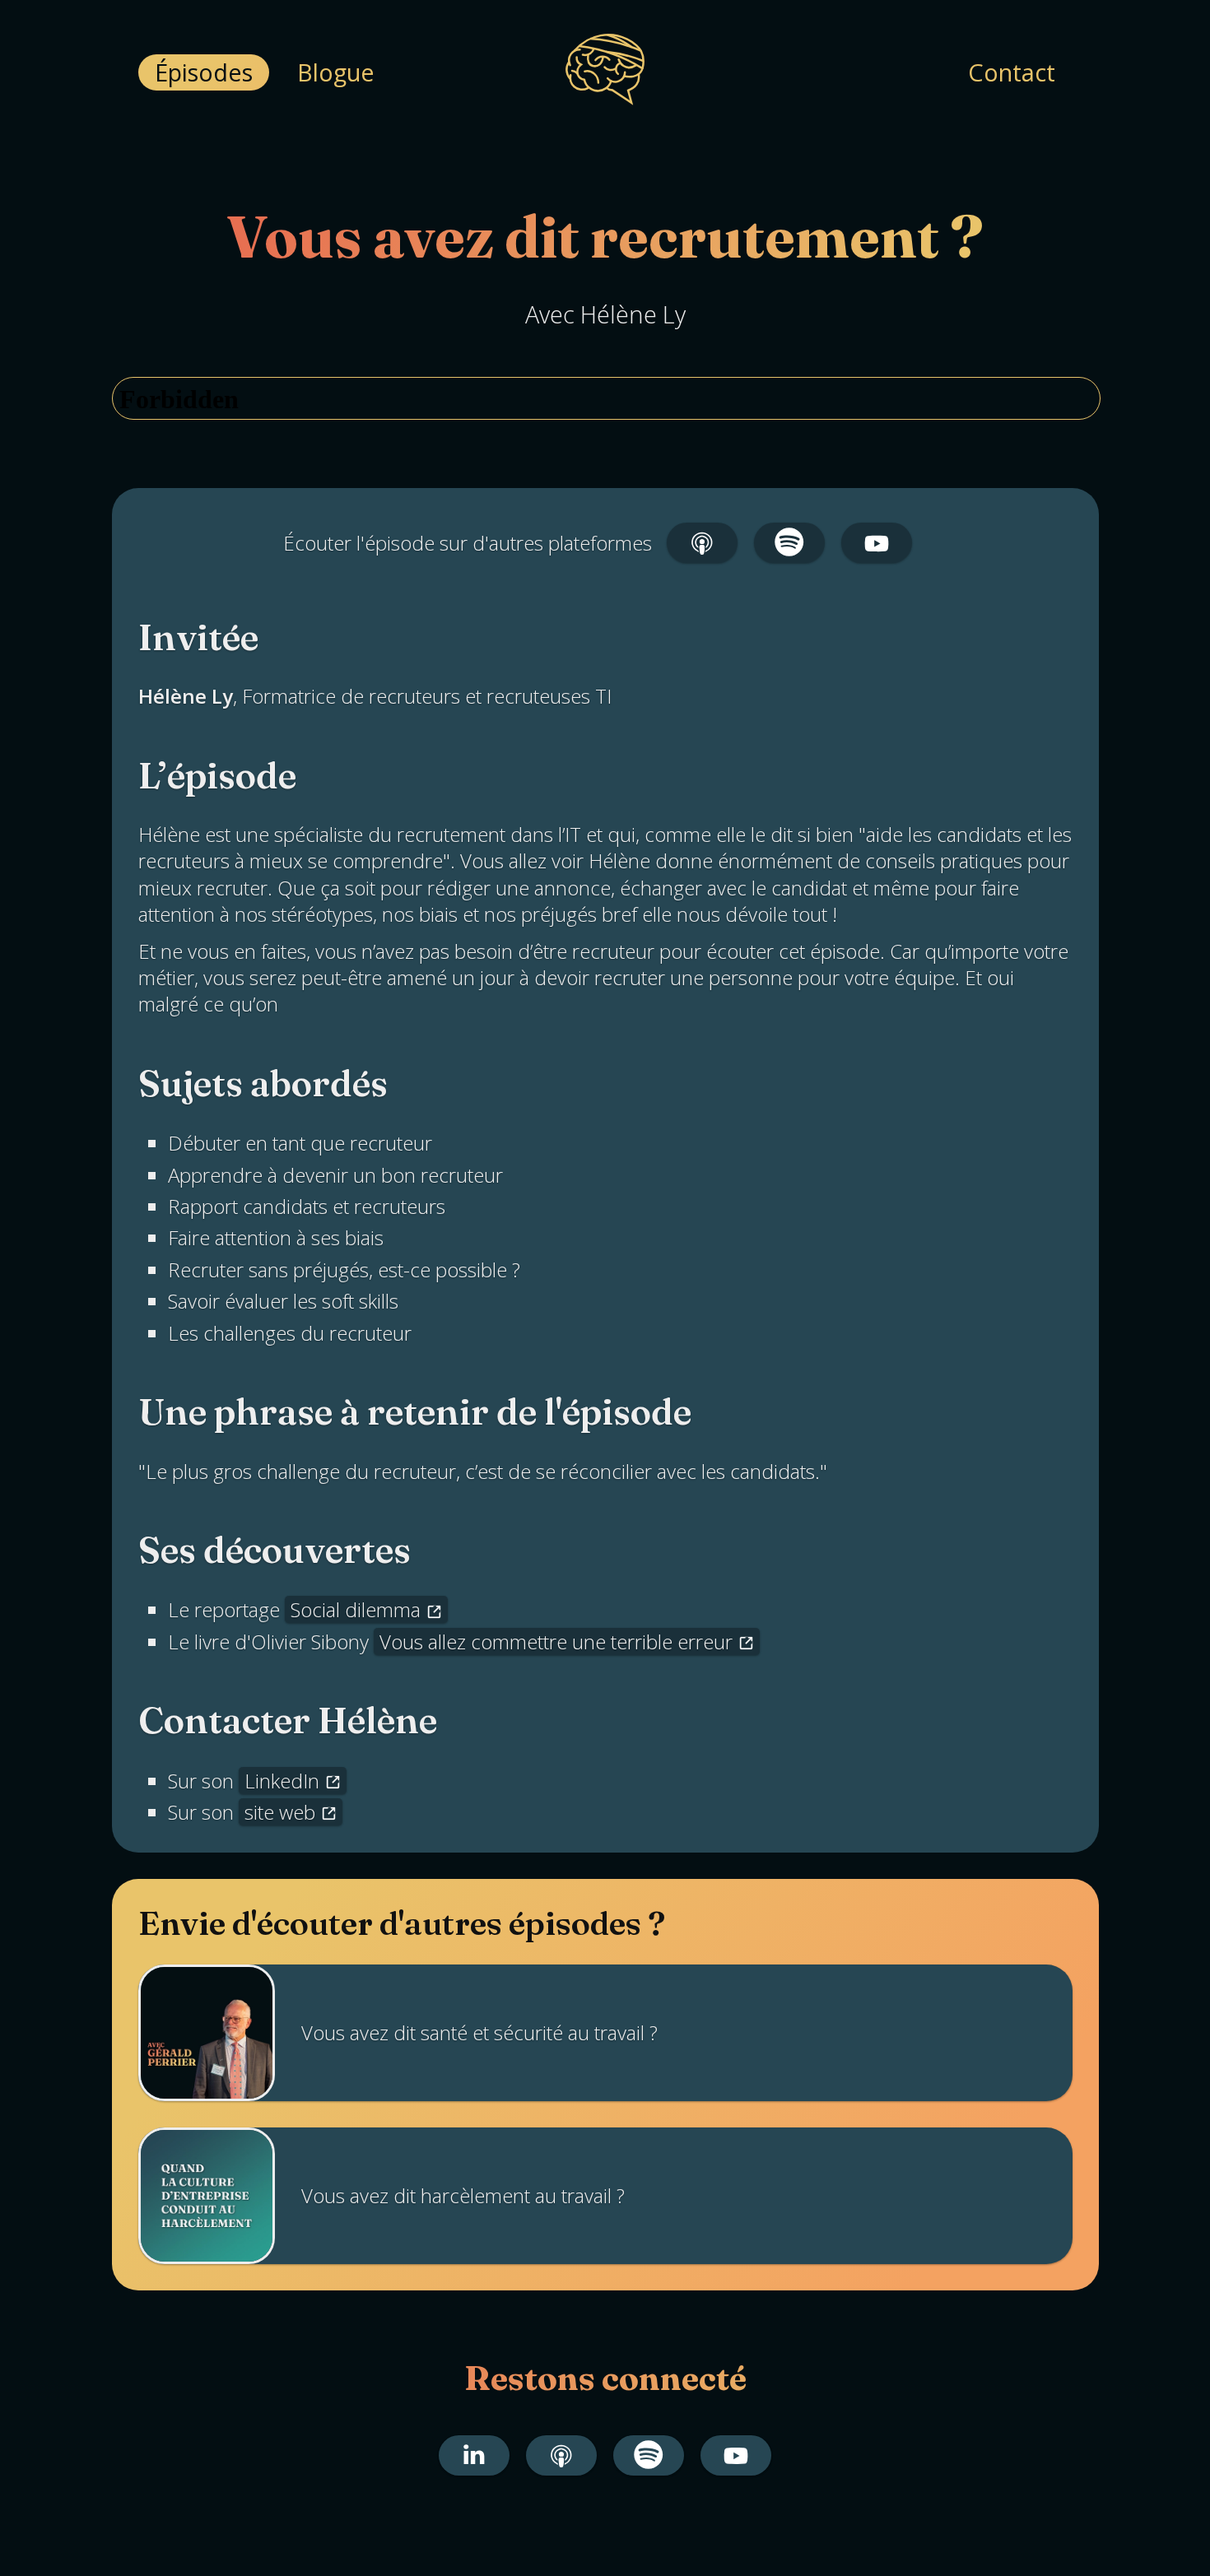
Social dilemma (356, 1609)
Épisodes (204, 72)
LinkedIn (282, 1781)
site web (280, 1812)
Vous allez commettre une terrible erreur (556, 1641)
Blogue (336, 72)
